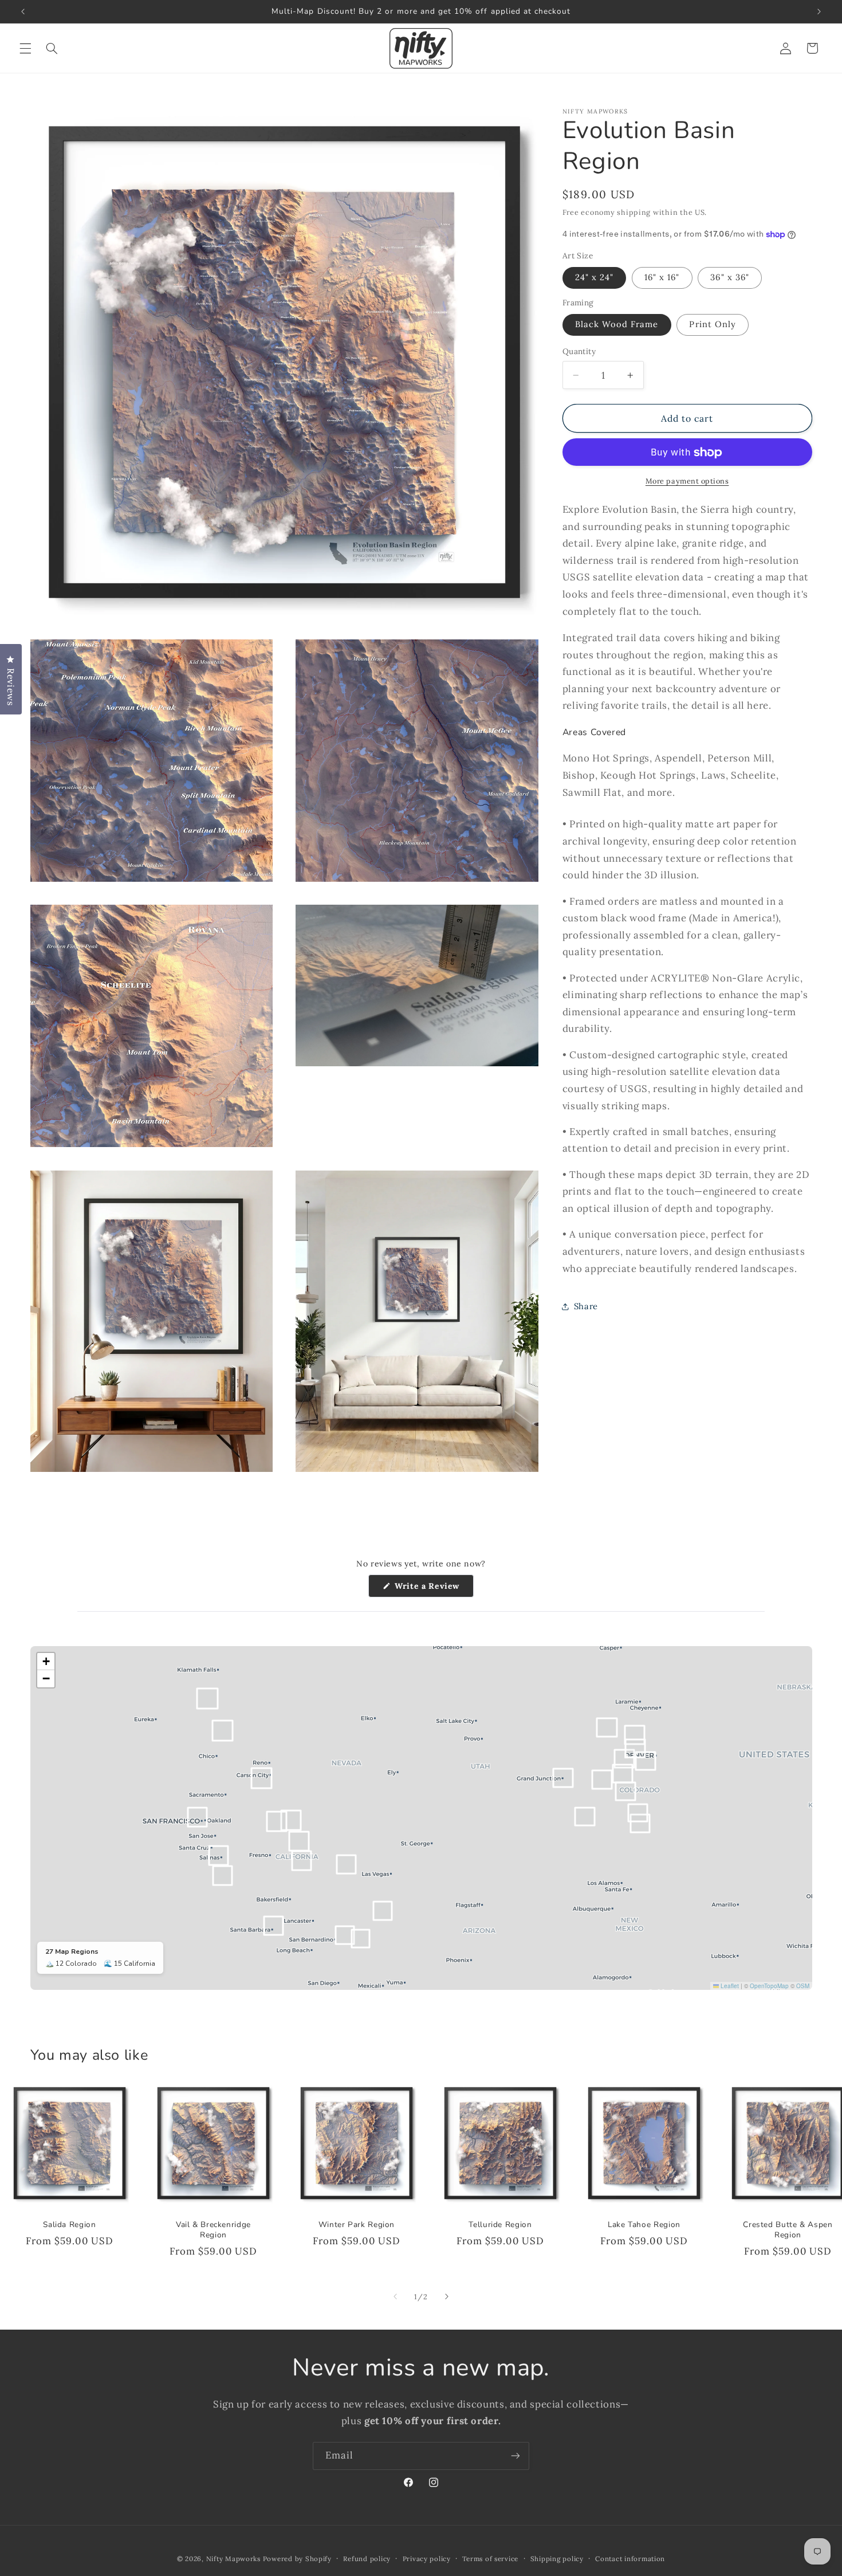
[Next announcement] (819, 11)
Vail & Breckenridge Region (213, 2230)
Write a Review (433, 1589)
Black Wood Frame (617, 325)
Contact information (630, 2559)
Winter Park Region (357, 2225)
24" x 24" (594, 278)
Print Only (713, 325)
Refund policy (367, 2559)
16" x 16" (662, 278)
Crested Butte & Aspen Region (788, 2230)
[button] (25, 48)
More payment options (687, 481)
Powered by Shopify (297, 2559)
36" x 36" (729, 278)
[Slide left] (395, 2296)
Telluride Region (501, 2225)
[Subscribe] (516, 2456)
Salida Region (69, 2225)
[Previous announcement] (23, 11)
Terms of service (490, 2559)
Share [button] (586, 1306)
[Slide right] (447, 2296)
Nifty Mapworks (233, 2559)
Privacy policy (427, 2559)
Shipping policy (557, 2559)
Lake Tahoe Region (644, 2225)
